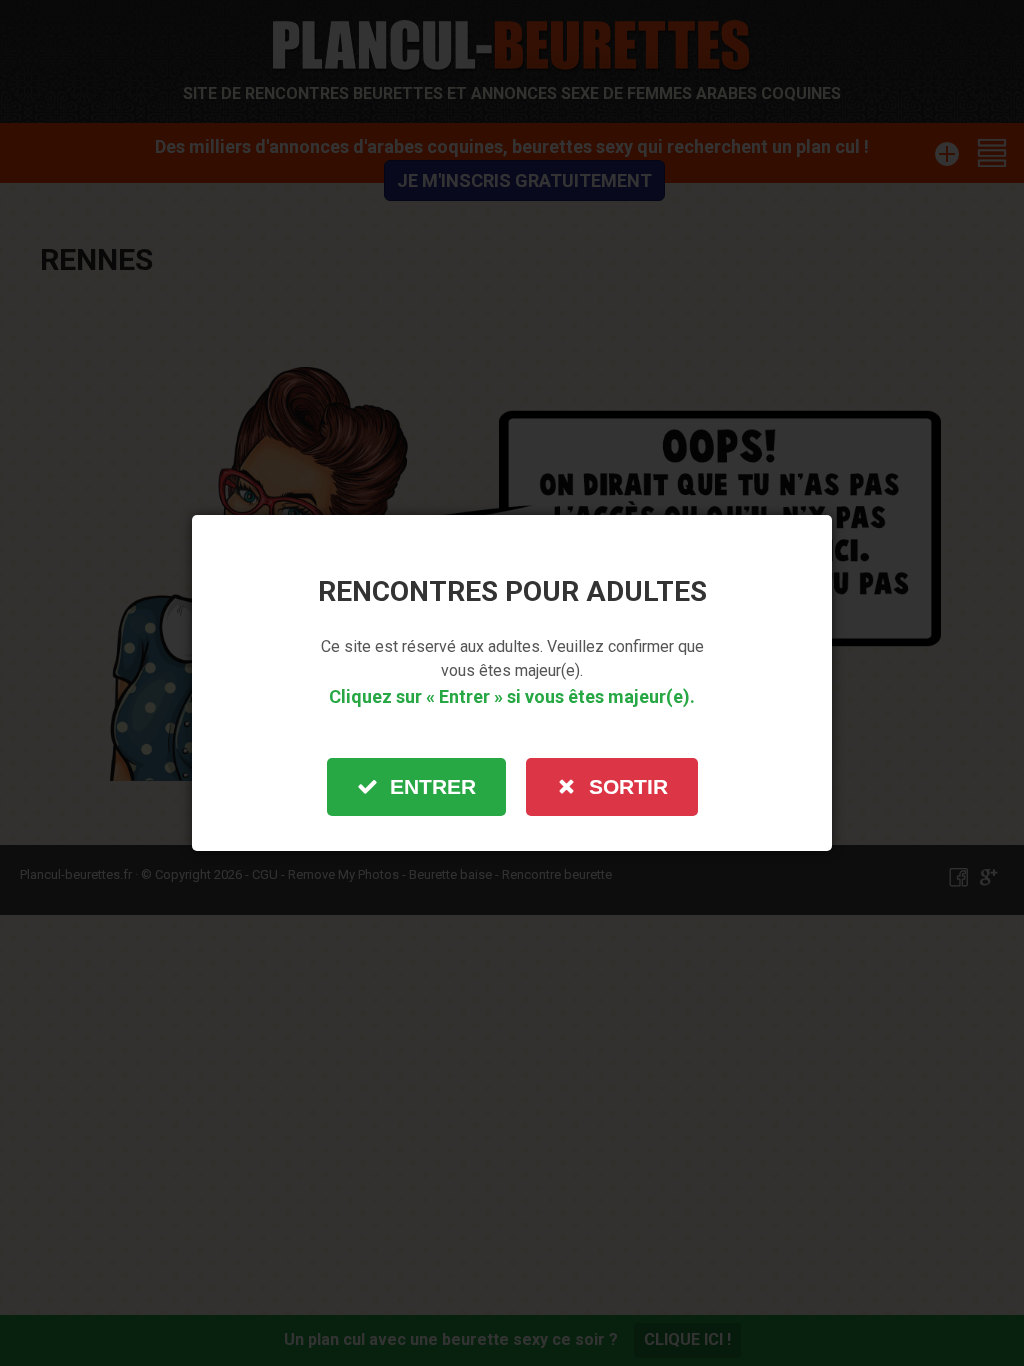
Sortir (628, 786)
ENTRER (433, 786)
